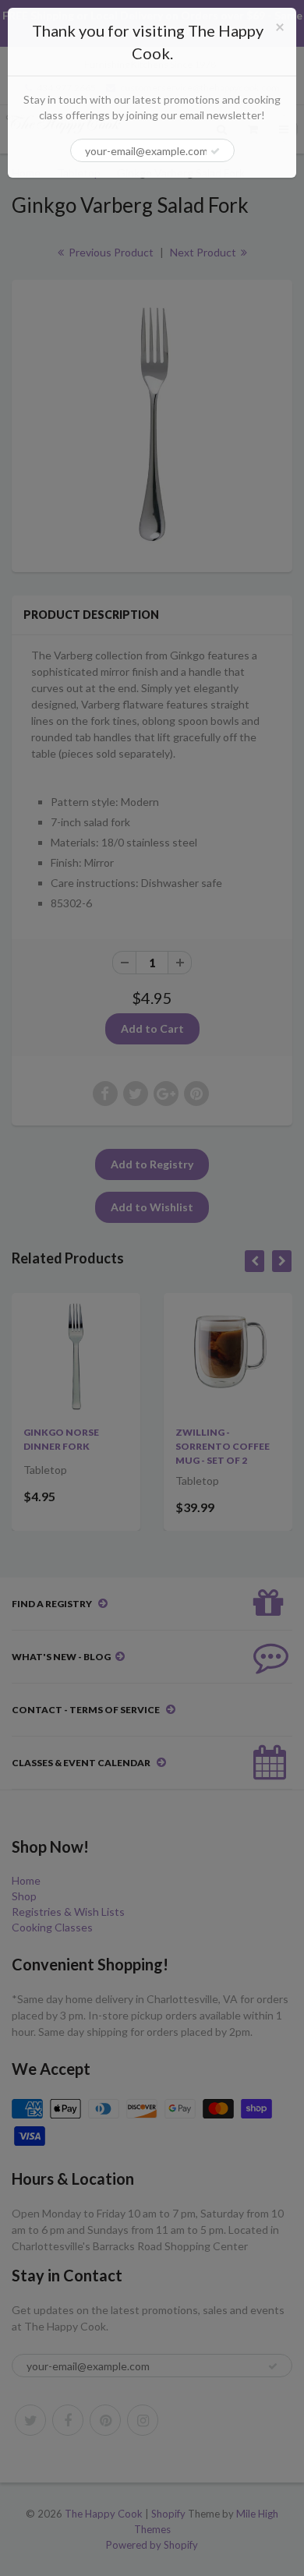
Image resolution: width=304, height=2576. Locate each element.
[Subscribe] (215, 151)
